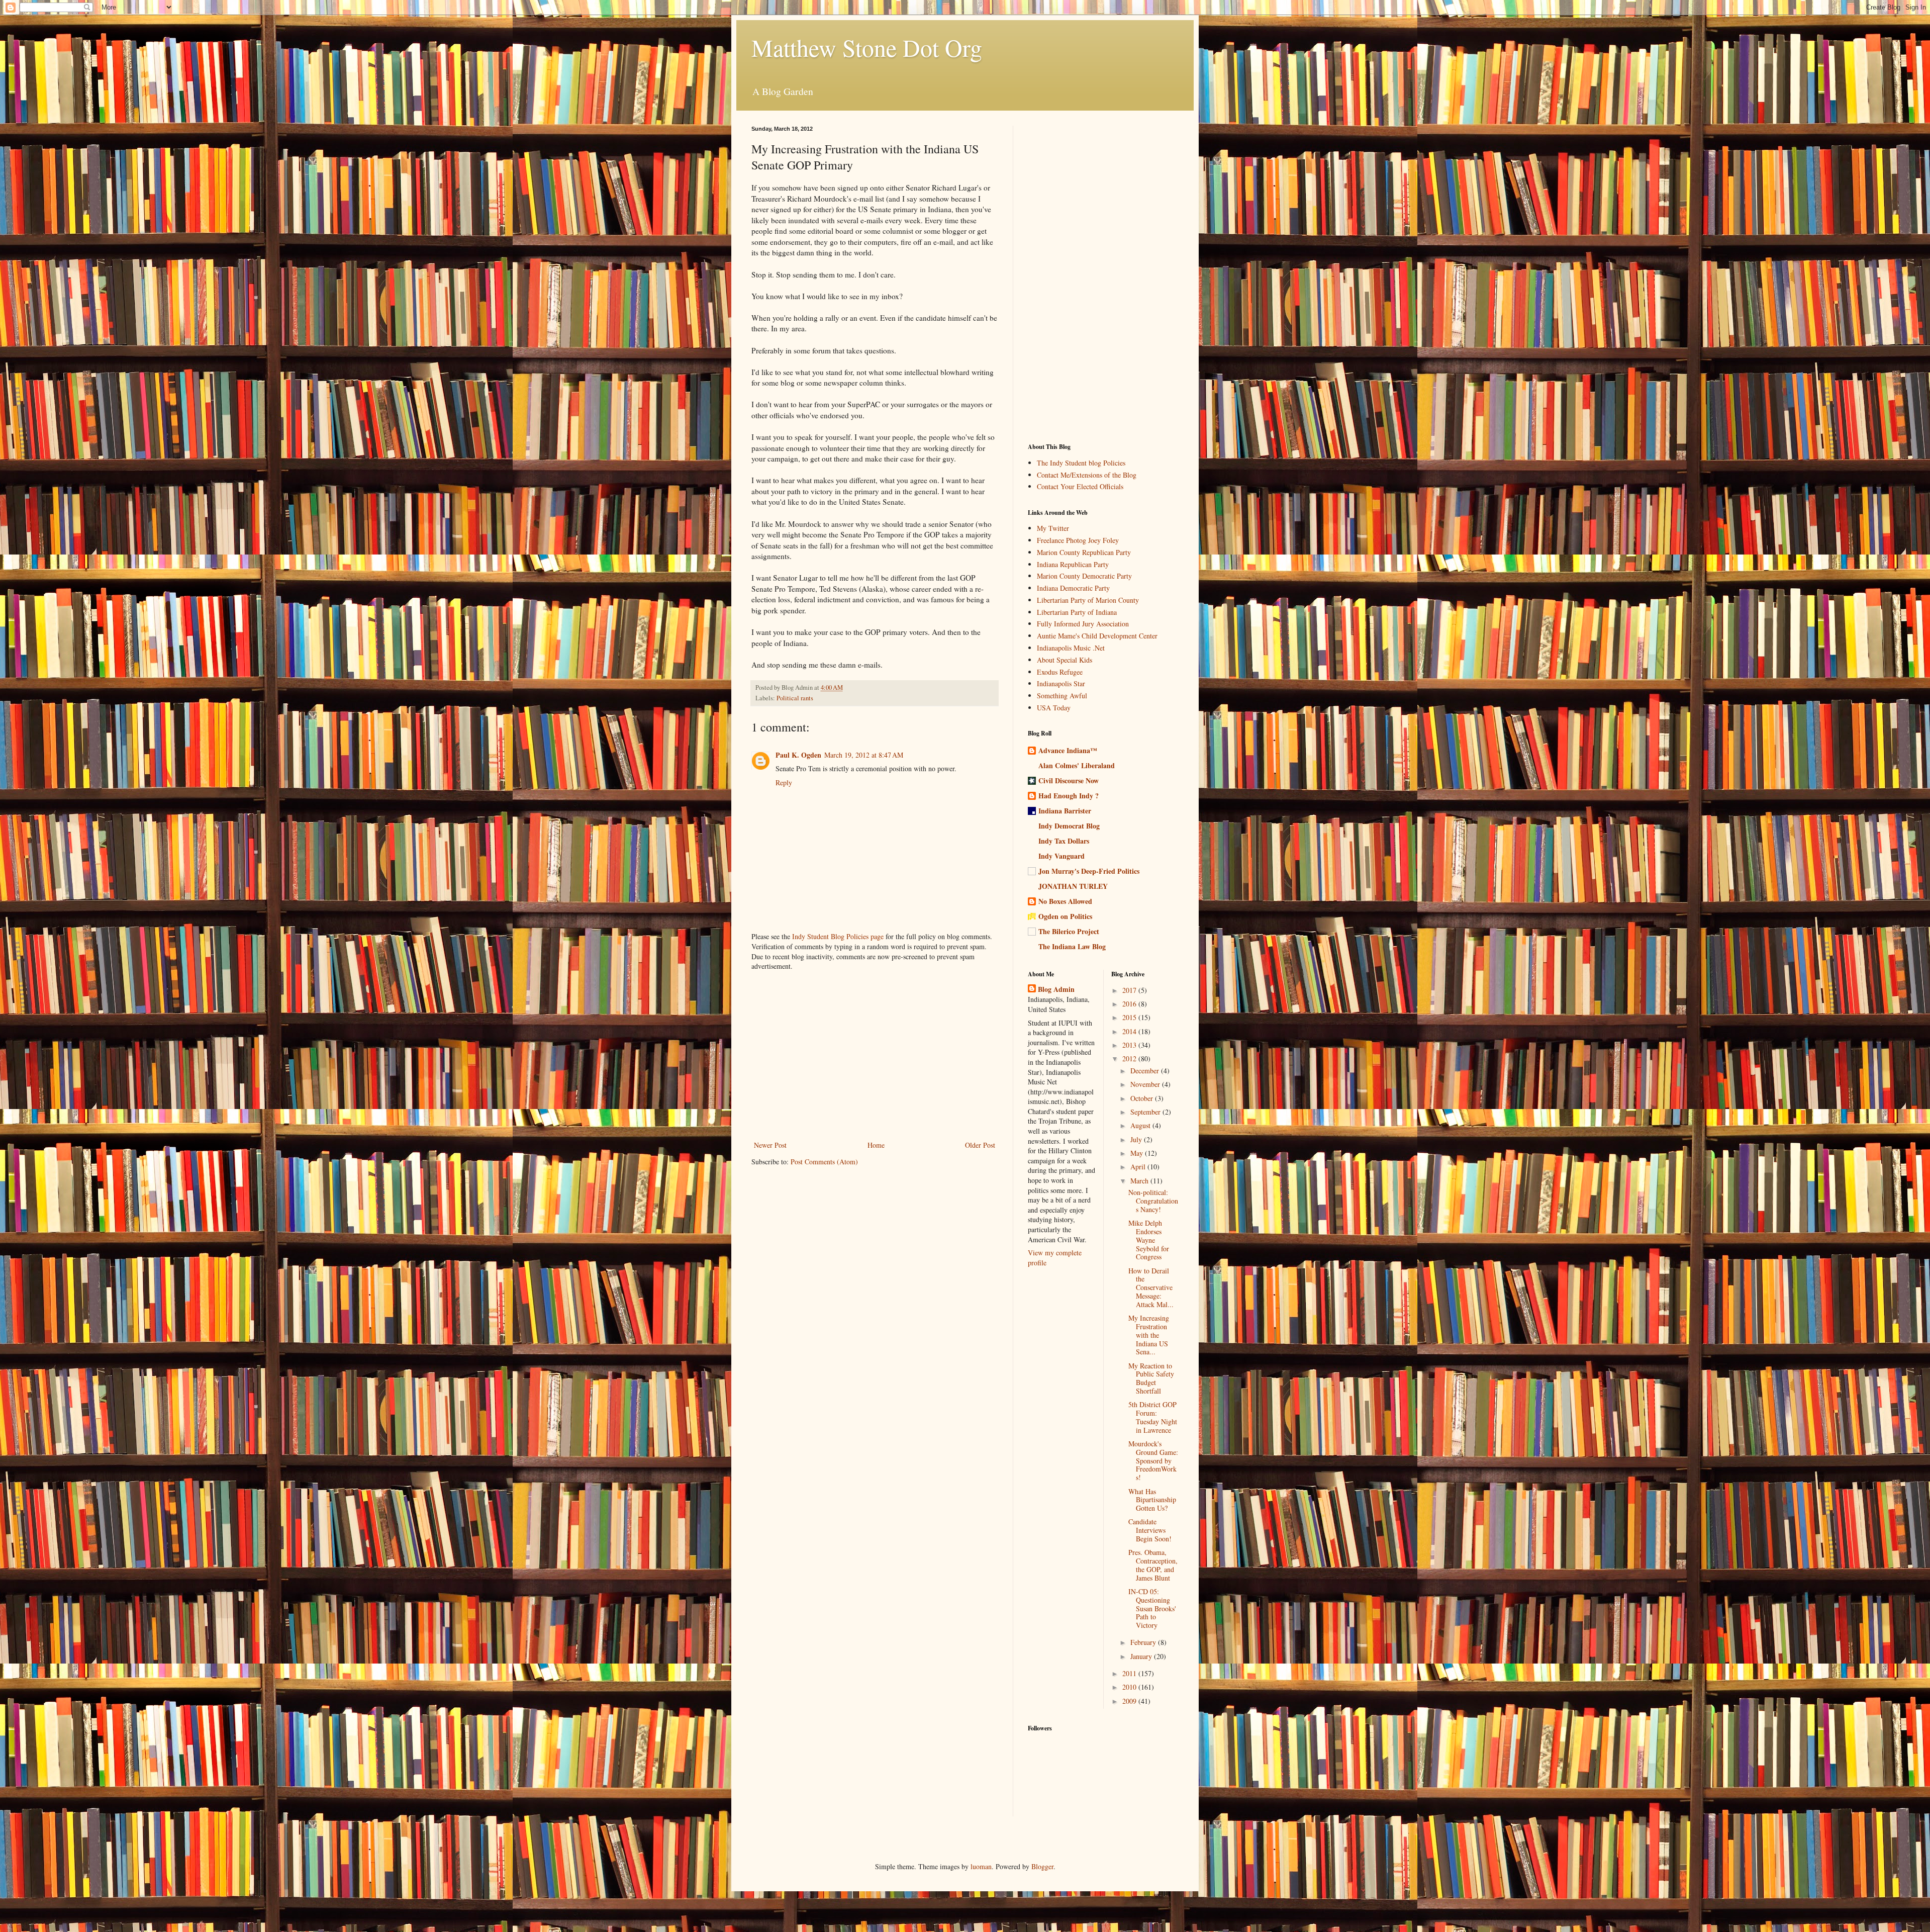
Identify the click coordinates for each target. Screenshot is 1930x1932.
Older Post (980, 1145)
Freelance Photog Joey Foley (1078, 540)
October (1143, 1098)
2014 (1130, 1031)
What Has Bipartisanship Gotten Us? (1152, 1500)
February (1144, 1642)
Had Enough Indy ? (1069, 796)
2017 (1130, 990)
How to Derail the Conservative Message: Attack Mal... (1151, 1287)
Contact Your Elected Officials (1080, 486)
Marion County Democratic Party (1084, 576)
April (1139, 1167)
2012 (1130, 1059)
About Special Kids (1065, 660)
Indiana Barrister (1065, 811)
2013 (1130, 1045)
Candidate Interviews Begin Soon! (1150, 1530)
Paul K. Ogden (798, 755)
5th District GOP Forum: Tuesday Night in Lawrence (1153, 1417)
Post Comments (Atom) (824, 1162)
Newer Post (770, 1145)
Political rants (795, 698)
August (1141, 1125)
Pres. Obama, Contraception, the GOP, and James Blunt (1153, 1565)
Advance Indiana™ (1068, 750)
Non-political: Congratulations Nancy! (1153, 1201)
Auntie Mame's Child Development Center (1097, 636)
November (1146, 1084)
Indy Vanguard (1061, 856)
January (1142, 1656)
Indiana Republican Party (1073, 564)
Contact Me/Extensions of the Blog (1087, 475)
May (1138, 1153)
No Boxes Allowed (1065, 901)
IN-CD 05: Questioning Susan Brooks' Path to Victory (1152, 1608)
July (1137, 1139)
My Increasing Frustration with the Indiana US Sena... (1149, 1335)
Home (876, 1145)
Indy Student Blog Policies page (838, 936)
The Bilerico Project (1069, 931)
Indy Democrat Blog (1069, 826)
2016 (1130, 1004)
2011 (1130, 1673)
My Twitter (1053, 528)
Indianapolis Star (1061, 683)
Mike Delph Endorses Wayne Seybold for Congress (1149, 1240)
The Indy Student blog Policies (1081, 463)
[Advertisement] (875, 1056)
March (1140, 1181)
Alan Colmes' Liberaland (1077, 765)
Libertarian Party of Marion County (1088, 600)
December (1146, 1071)
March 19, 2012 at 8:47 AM (864, 755)
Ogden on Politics (1065, 916)
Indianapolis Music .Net (1071, 648)
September (1146, 1112)
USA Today (1054, 708)
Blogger (1042, 1866)
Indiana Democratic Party (1073, 588)
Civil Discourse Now (1069, 780)
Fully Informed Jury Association (1083, 624)
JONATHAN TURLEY (1073, 886)
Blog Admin (1056, 989)
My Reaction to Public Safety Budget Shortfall (1151, 1378)
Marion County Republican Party (1084, 552)
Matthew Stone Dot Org (867, 47)
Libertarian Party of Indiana (1077, 612)
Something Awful (1062, 696)
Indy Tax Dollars (1064, 841)
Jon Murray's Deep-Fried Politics (1089, 871)
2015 (1130, 1017)
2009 (1130, 1701)
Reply (784, 783)
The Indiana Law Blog (1072, 946)
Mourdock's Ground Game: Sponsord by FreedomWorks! (1153, 1460)
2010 (1130, 1687)
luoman (981, 1866)
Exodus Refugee (1060, 672)
